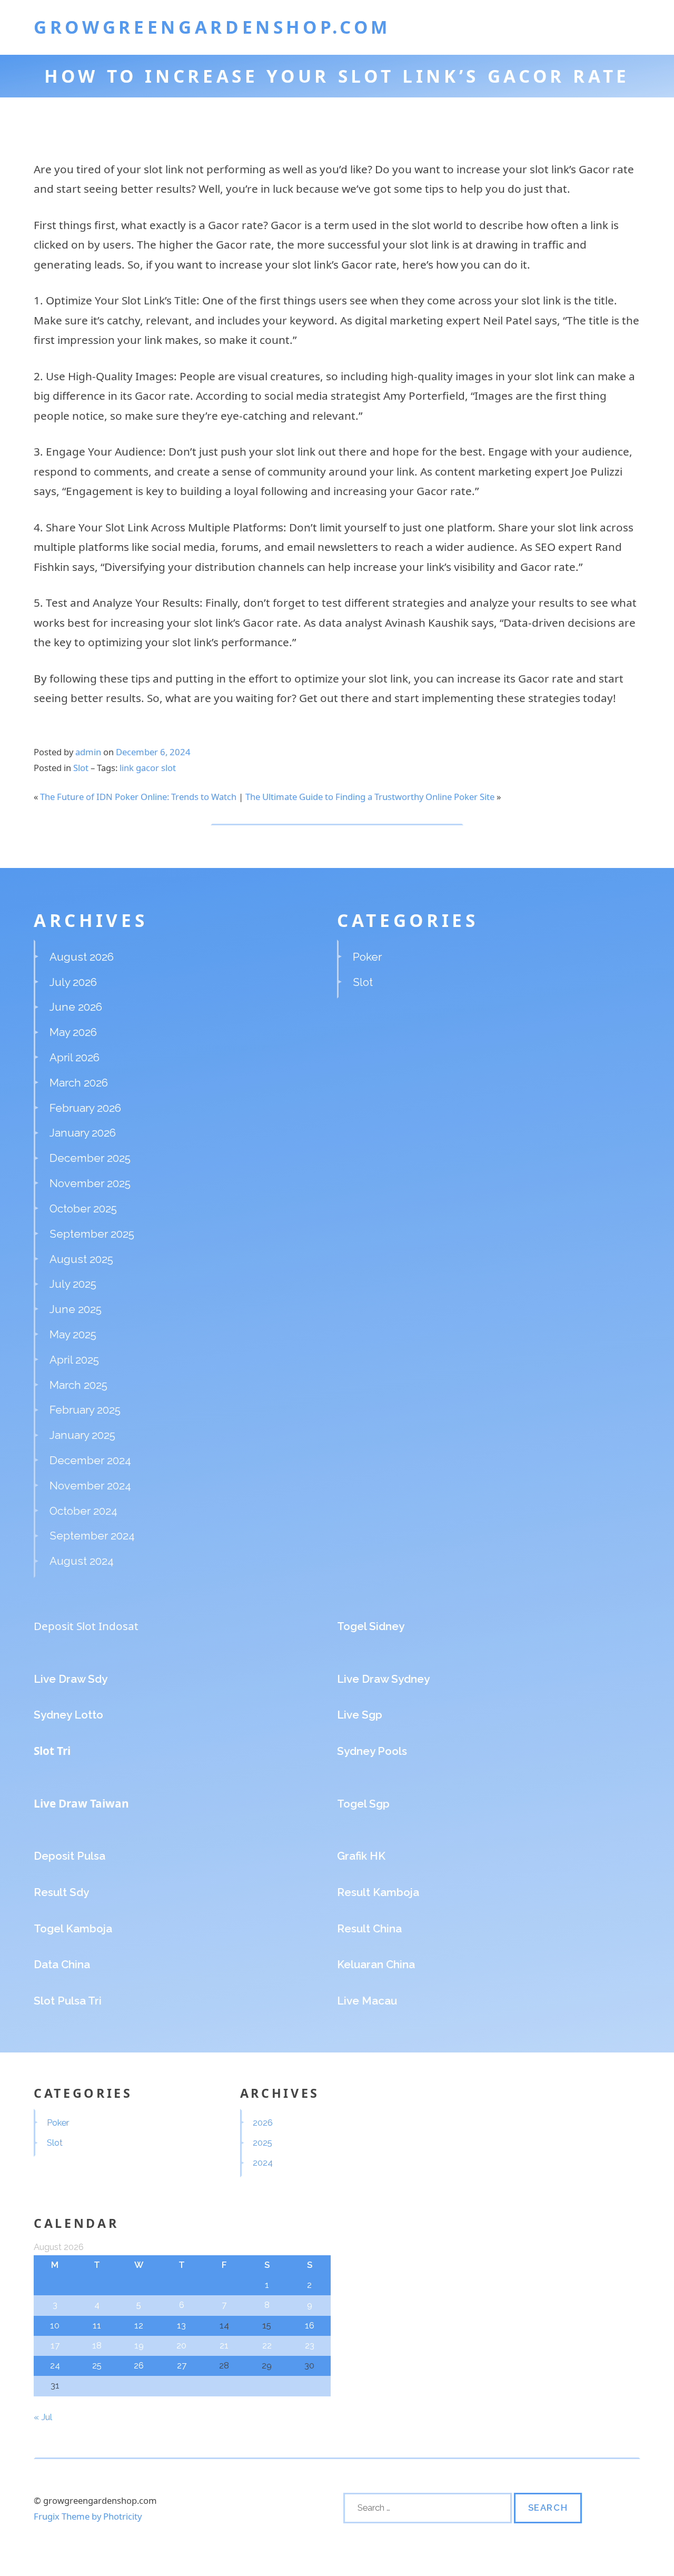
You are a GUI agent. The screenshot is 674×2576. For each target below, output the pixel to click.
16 (310, 2325)
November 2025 (90, 1183)
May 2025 (73, 1334)
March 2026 (79, 1083)
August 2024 (82, 1561)
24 (55, 2365)
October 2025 (83, 1208)
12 (139, 2325)
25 (97, 2365)
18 (97, 2345)
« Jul (43, 2417)
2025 (262, 2143)
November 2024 (90, 1486)
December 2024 (90, 1460)
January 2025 (82, 1435)
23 (310, 2345)
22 (267, 2345)
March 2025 (78, 1385)
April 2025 (74, 1360)
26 (139, 2365)
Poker (367, 957)
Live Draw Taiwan (81, 1803)
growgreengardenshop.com (212, 27)
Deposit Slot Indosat (86, 1626)
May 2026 (73, 1032)
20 (181, 2345)
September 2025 (92, 1234)
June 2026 (76, 1007)
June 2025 (76, 1309)
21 (224, 2345)
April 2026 (75, 1057)
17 (55, 2345)
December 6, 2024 (153, 752)
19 (139, 2345)
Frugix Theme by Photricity (88, 2516)
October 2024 (83, 1511)
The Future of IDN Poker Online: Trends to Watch (138, 797)
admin (88, 752)
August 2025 (81, 1259)
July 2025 (73, 1284)
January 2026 (83, 1133)
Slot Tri (52, 1751)
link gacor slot (148, 768)
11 (97, 2325)
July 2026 (73, 982)
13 (181, 2325)
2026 (263, 2123)
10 (55, 2325)
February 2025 (85, 1410)
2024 (263, 2163)
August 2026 (82, 957)
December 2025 (90, 1158)
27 (182, 2365)
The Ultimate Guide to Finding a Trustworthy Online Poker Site (370, 797)
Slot (81, 768)
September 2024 (92, 1536)
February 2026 (85, 1108)
